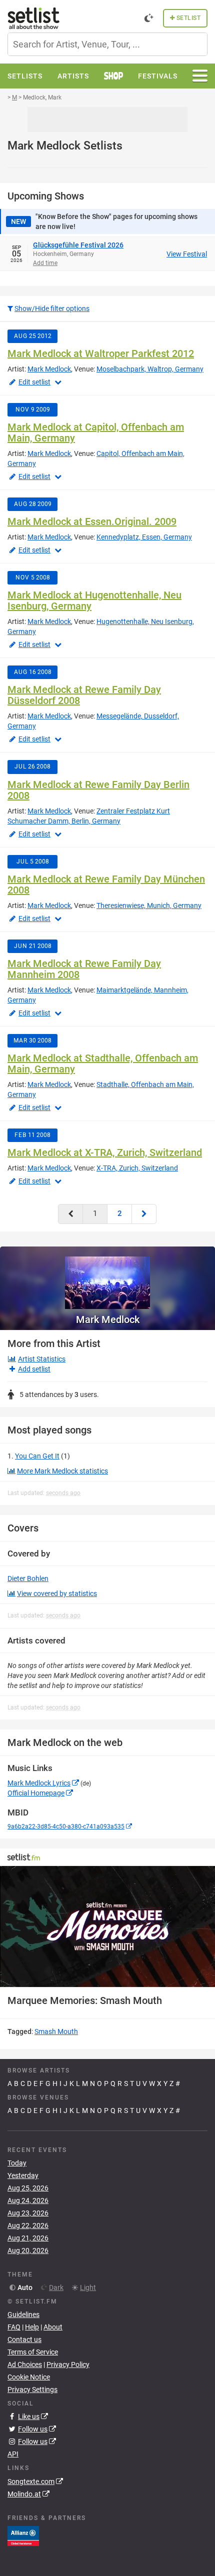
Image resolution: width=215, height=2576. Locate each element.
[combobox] (107, 44)
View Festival (187, 254)
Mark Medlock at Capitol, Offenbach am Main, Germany (96, 432)
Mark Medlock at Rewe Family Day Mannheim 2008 (84, 969)
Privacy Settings (32, 2389)
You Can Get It (37, 1456)
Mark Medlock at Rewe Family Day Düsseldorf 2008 (84, 695)
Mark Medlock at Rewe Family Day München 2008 (106, 884)
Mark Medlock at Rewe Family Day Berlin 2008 (98, 790)
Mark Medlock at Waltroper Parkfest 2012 (101, 353)
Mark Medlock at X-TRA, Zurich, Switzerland (105, 1152)
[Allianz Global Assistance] (23, 2535)
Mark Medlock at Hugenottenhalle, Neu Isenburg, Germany (94, 600)
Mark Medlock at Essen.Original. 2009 (92, 521)
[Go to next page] (144, 1214)
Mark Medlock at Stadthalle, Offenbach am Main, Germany (103, 1063)
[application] (107, 1926)
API (13, 2454)
